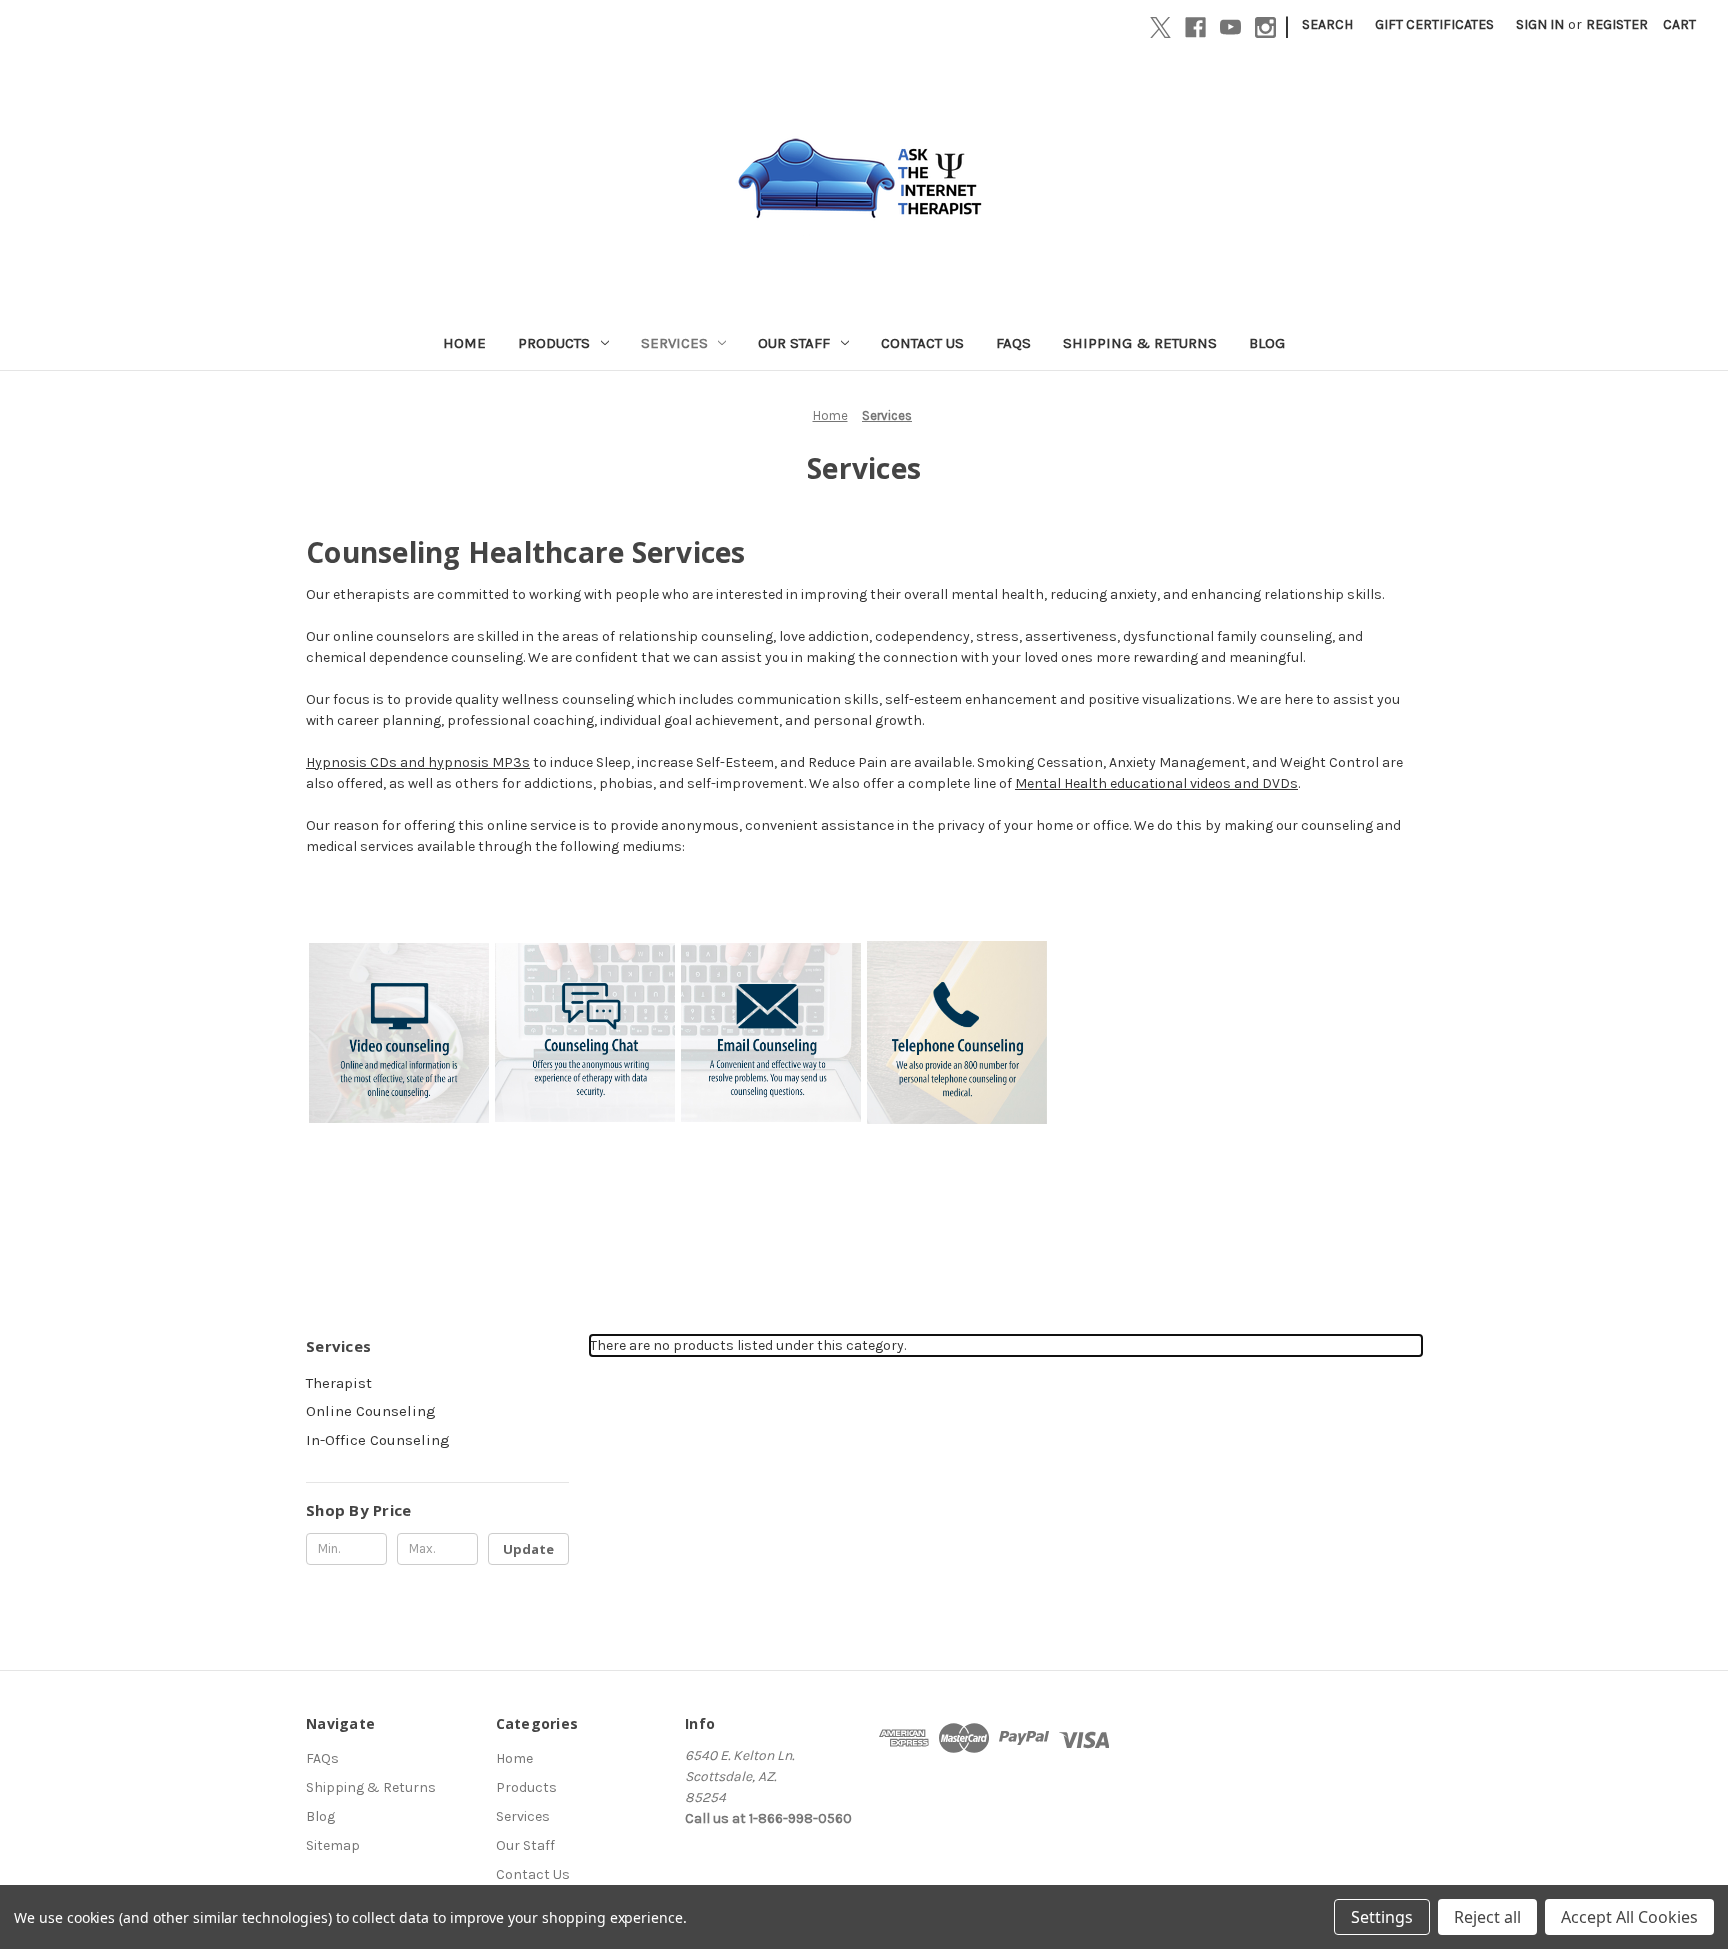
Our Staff (794, 343)
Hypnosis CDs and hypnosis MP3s (418, 762)
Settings (1382, 1917)
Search (1327, 24)
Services (674, 343)
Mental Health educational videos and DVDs (1156, 783)
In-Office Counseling (378, 1440)
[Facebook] (1195, 27)
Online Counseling (371, 1411)
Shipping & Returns (1140, 343)
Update (528, 1549)
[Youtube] (1230, 27)
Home (464, 343)
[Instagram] (1265, 27)
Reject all (1487, 1917)
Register (1617, 24)
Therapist (339, 1383)
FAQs (1013, 343)
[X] (1160, 27)
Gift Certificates (1434, 24)
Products (554, 343)
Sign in (1540, 24)
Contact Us (922, 343)
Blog (1267, 343)
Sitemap (333, 1845)
